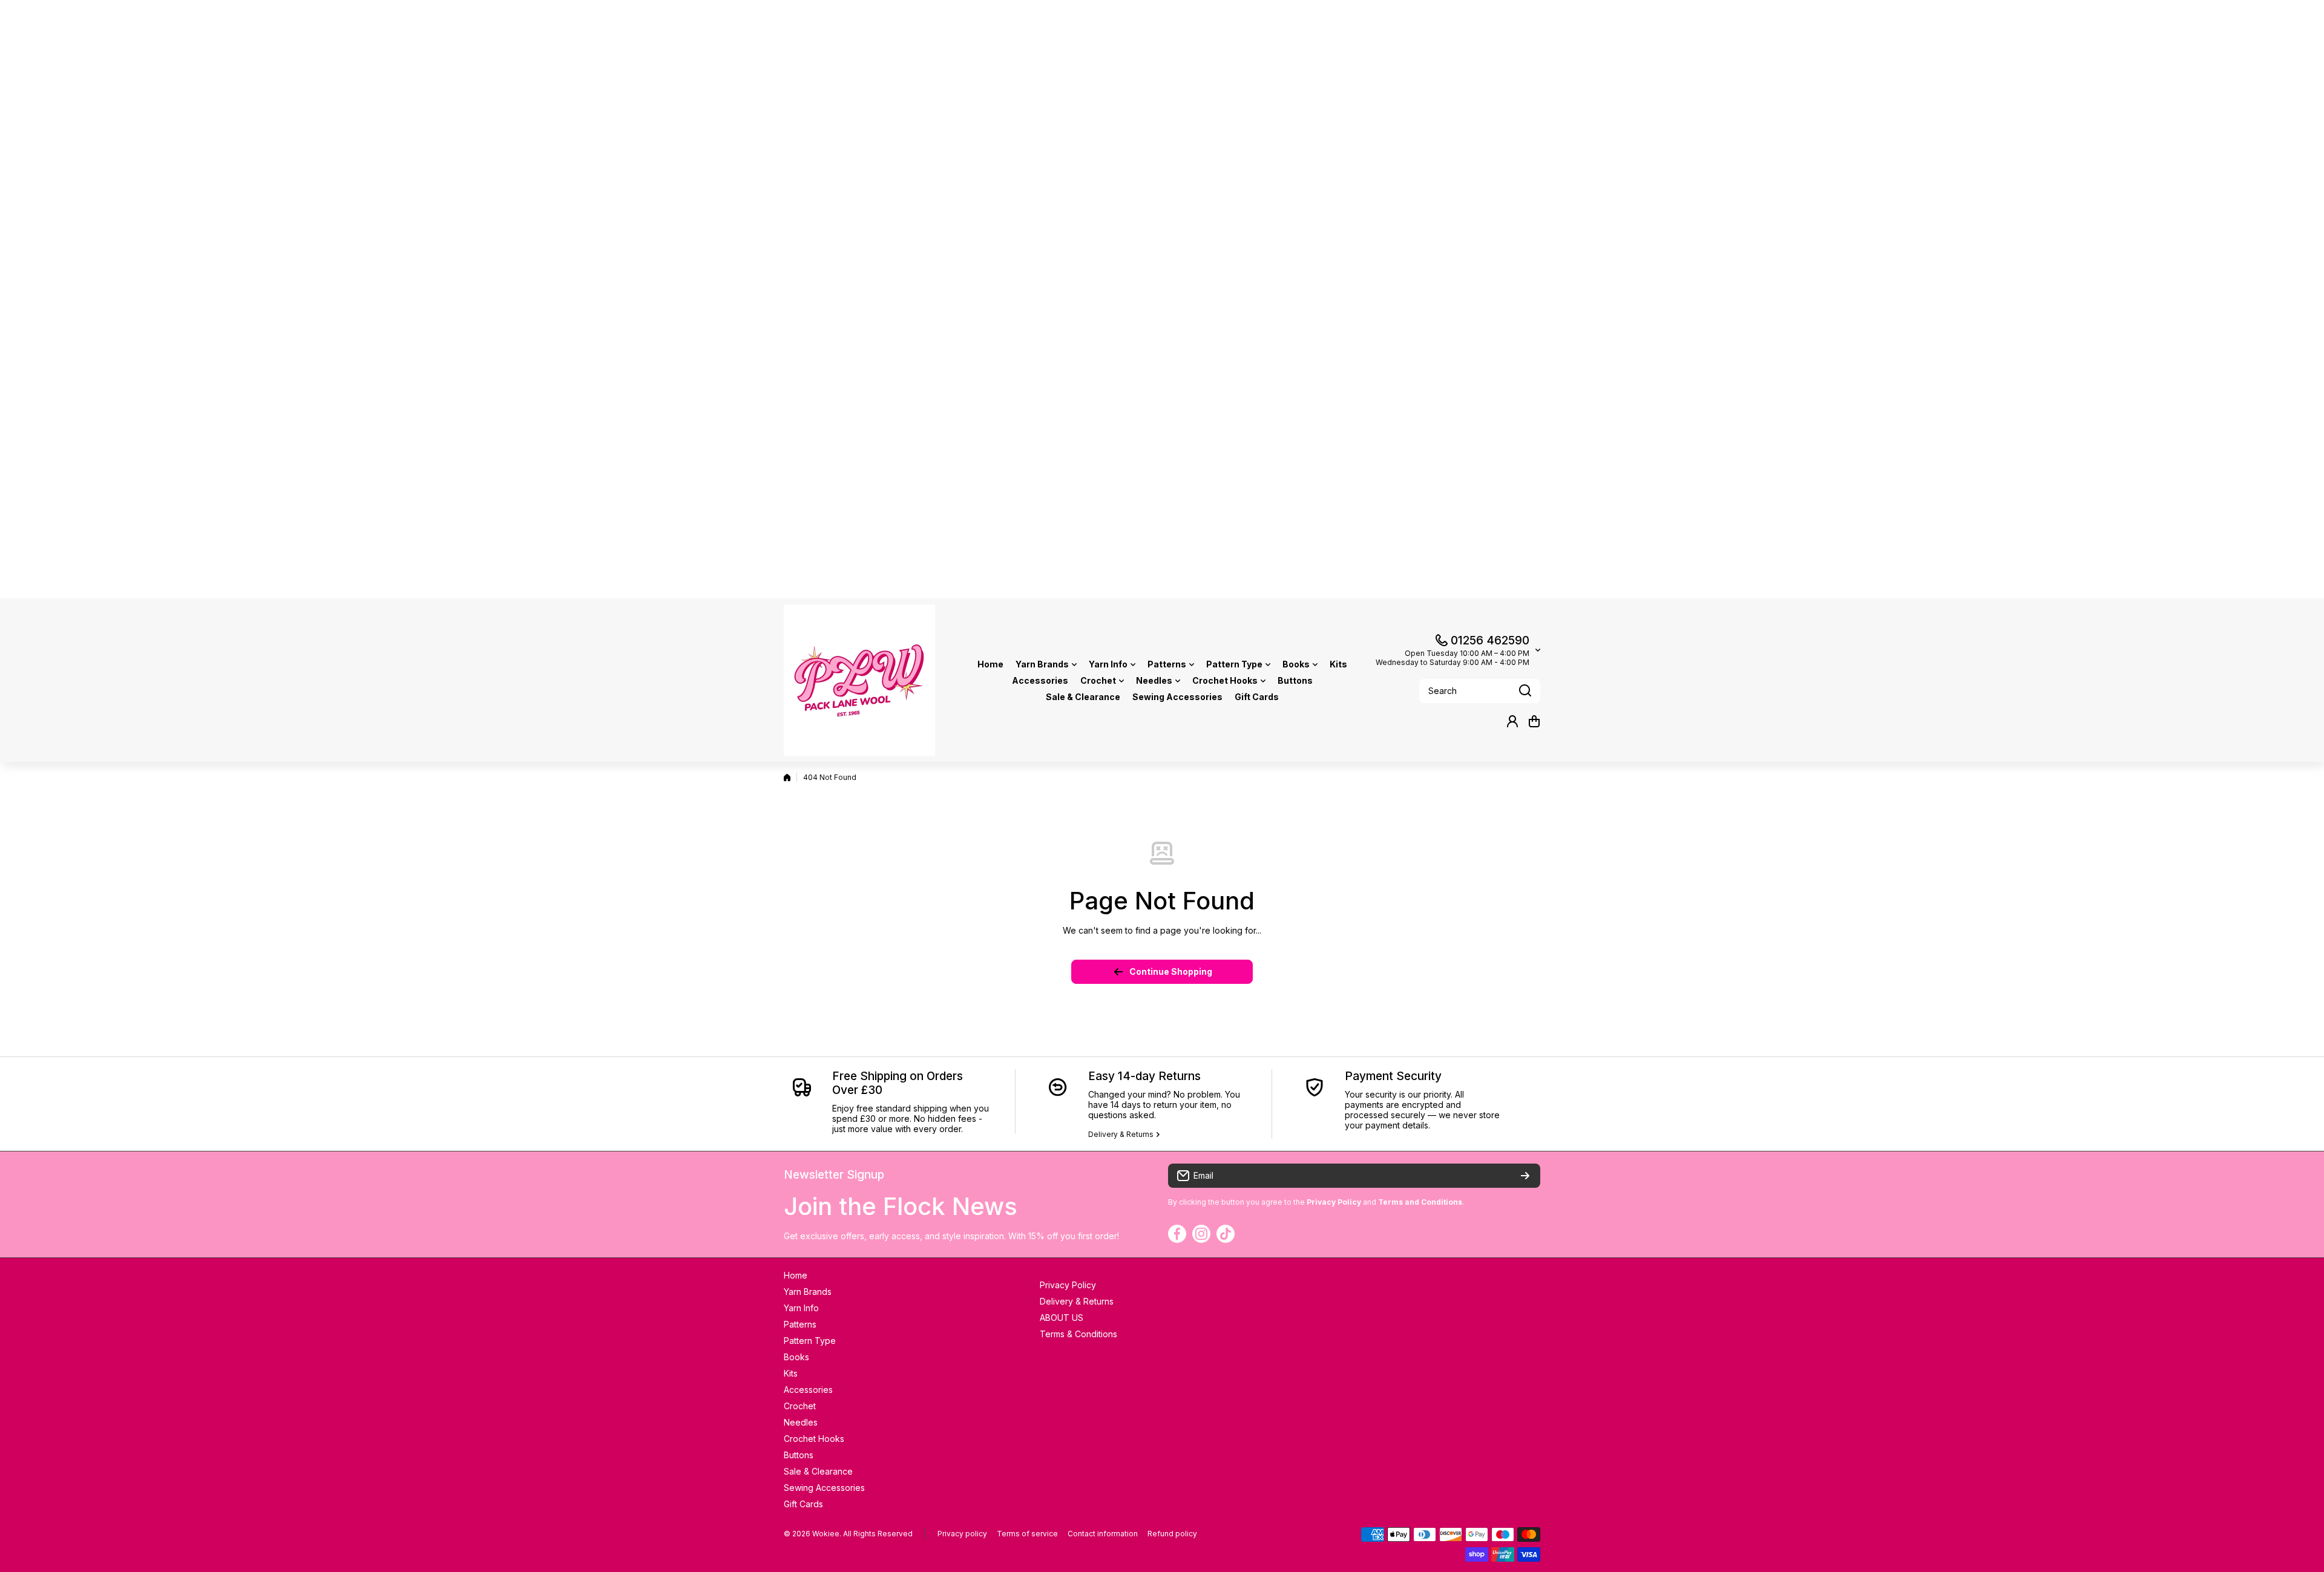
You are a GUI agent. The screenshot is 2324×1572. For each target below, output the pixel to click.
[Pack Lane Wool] (859, 680)
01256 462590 (1490, 640)
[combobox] (1480, 691)
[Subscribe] (1525, 1176)
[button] (1534, 721)
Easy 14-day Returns (1144, 1076)
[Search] (1525, 691)
